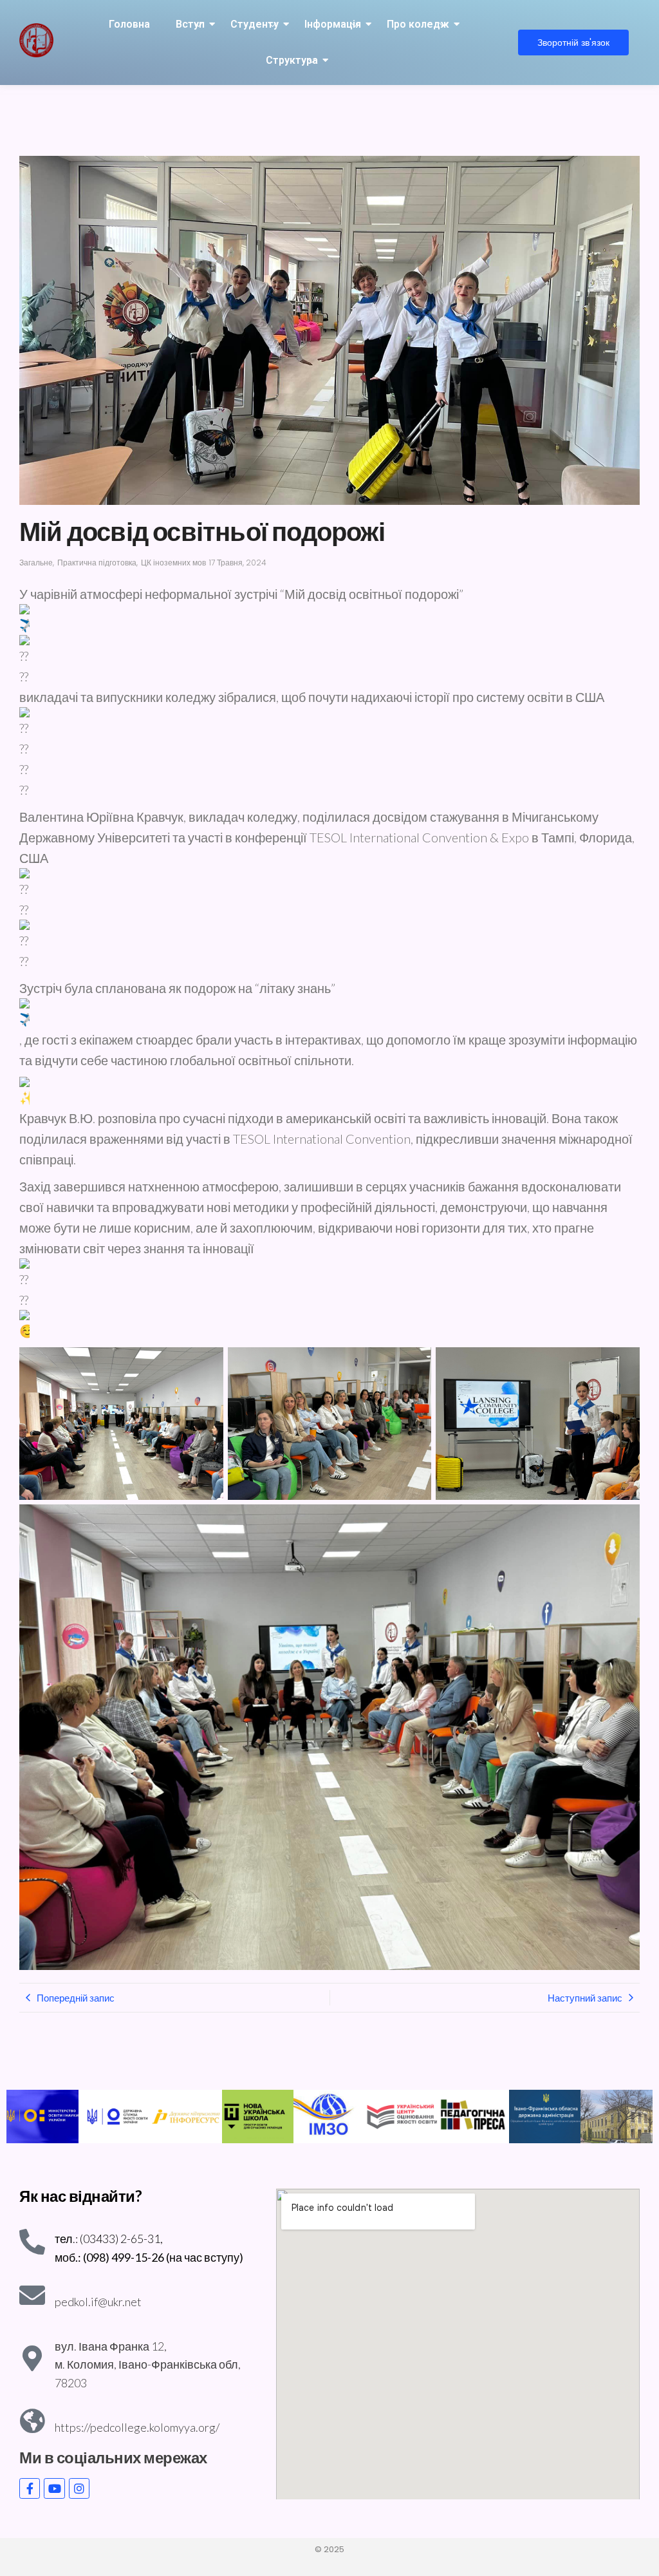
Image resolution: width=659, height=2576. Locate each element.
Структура (292, 60)
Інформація (333, 24)
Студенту (255, 24)
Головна (129, 24)
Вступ (190, 24)
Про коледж (418, 24)
